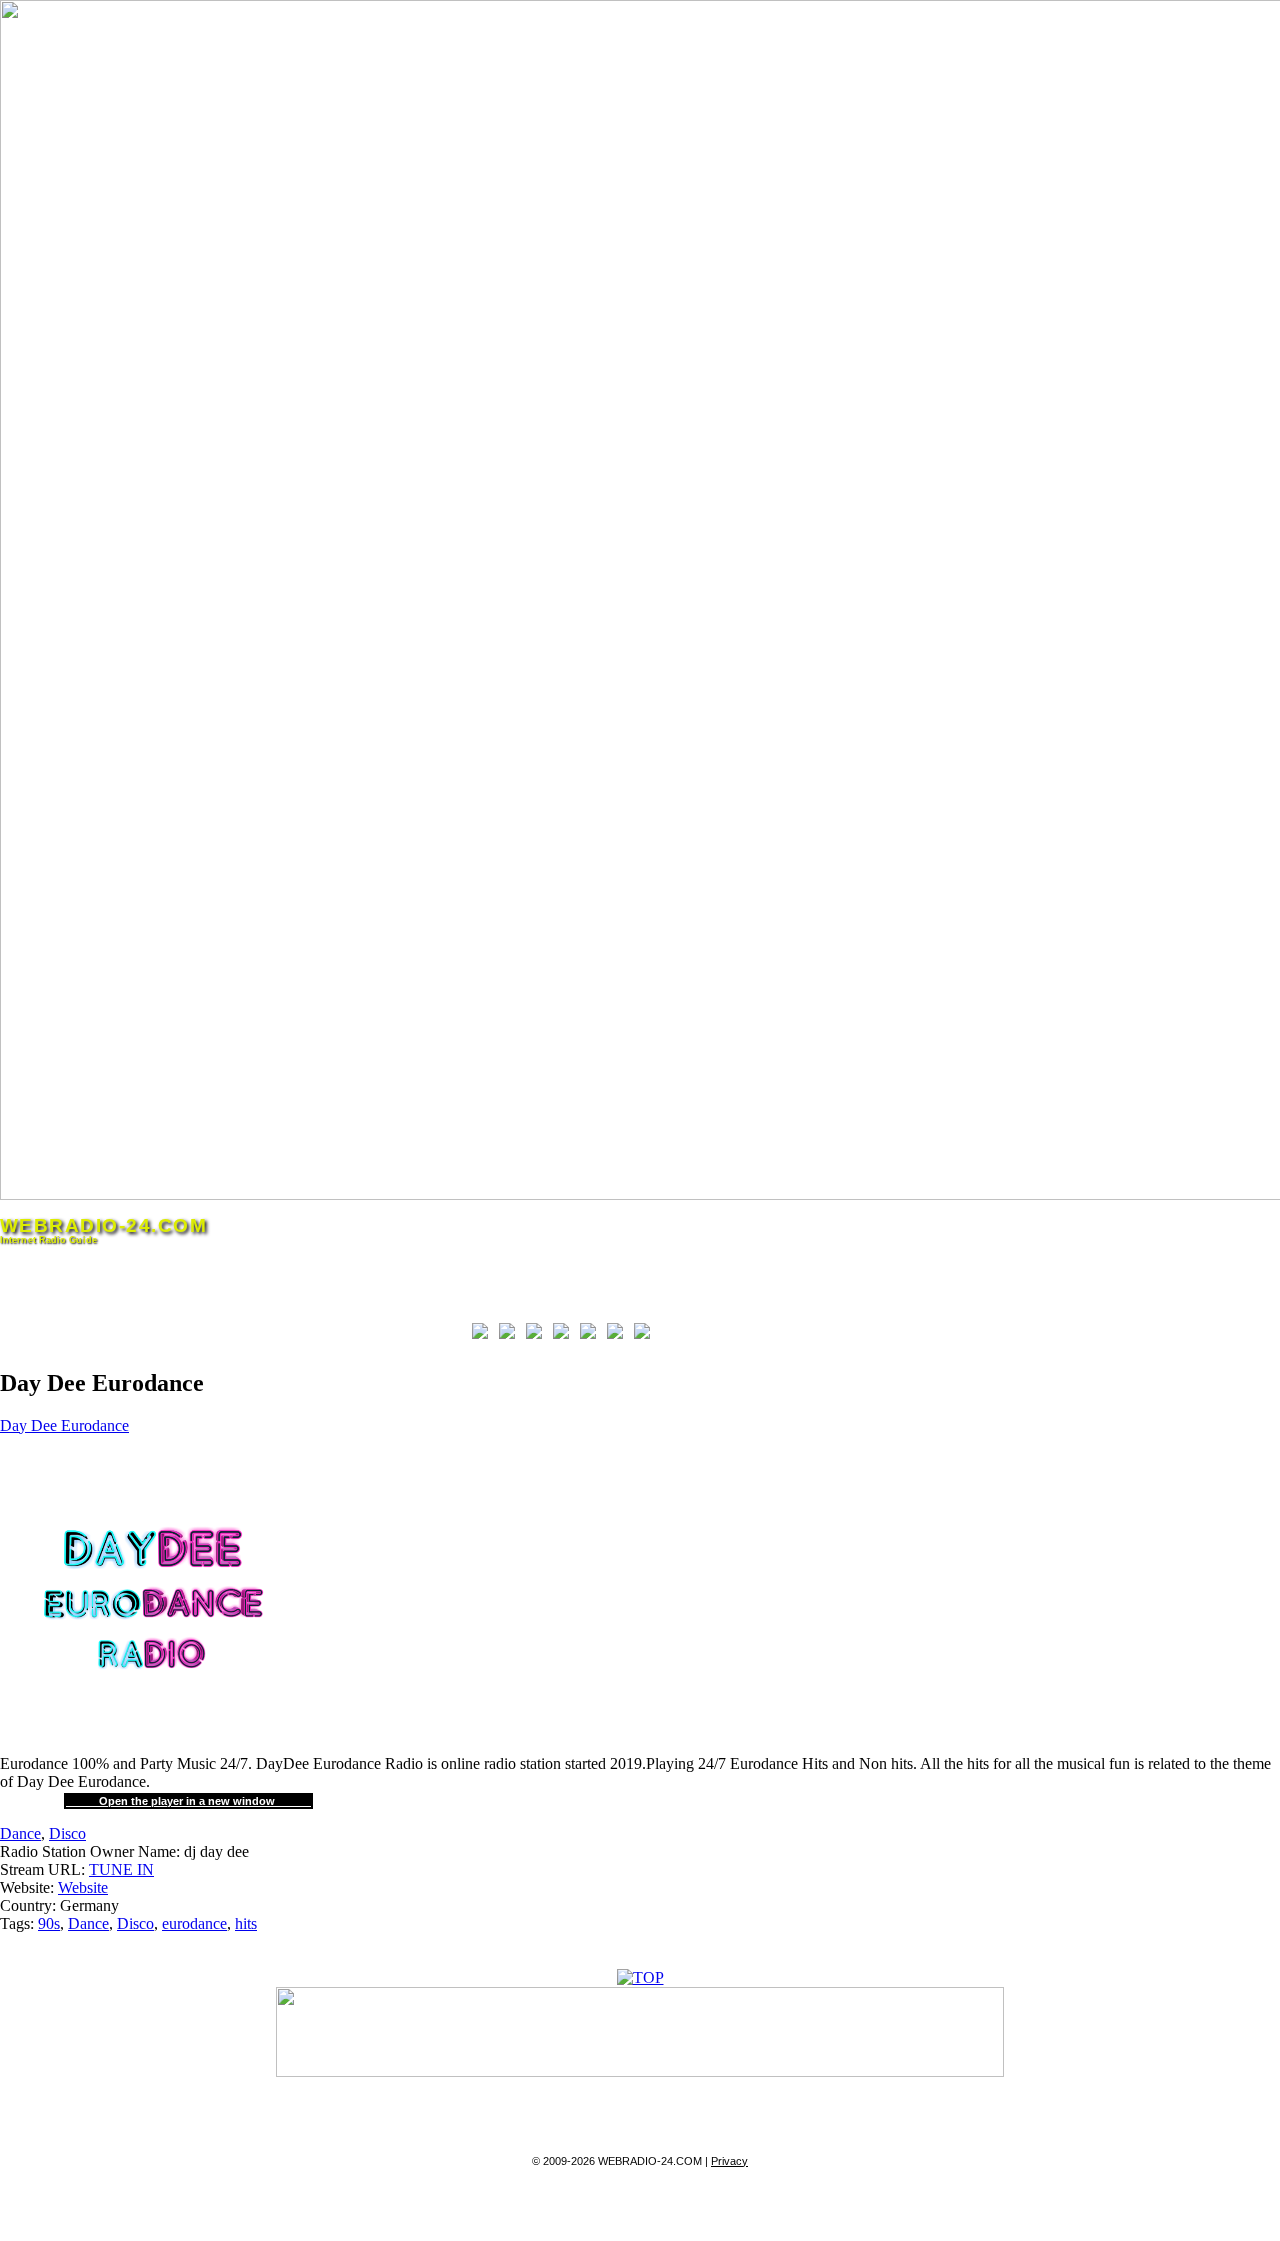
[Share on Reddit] (538, 1335)
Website (83, 1887)
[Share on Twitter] (511, 1335)
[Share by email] (646, 1335)
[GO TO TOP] (640, 1977)
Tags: (17, 1923)
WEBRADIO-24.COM (103, 1225)
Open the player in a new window (188, 1801)
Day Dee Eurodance (64, 1425)
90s (49, 1923)
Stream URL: (42, 1869)
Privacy (729, 2161)
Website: (27, 1887)
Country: (28, 1905)
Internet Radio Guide (48, 1240)
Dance (20, 1833)
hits (246, 1923)
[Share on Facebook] (484, 1335)
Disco (67, 1833)
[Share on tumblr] (619, 1335)
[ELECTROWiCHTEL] (640, 2071)
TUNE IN (121, 1869)
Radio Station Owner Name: (90, 1851)
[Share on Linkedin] (592, 1335)
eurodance (194, 1923)
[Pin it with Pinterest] (565, 1335)
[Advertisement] (234, 1293)
